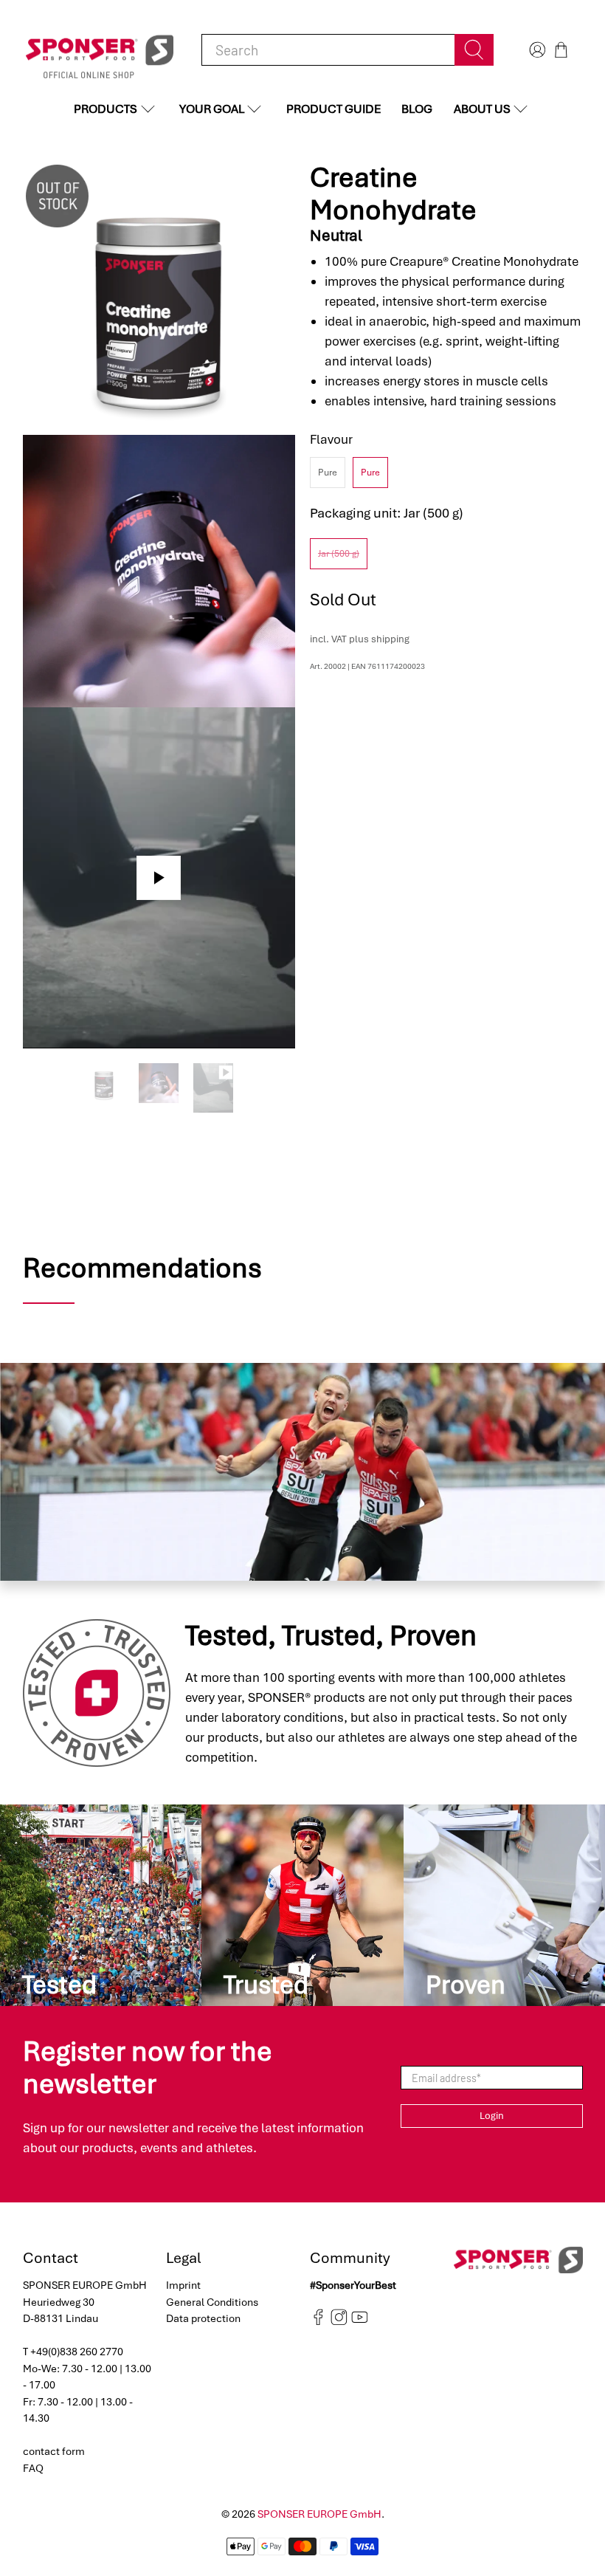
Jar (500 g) (339, 554)
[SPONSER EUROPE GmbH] (100, 50)
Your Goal (212, 109)
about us (482, 109)
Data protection (203, 2318)
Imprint (183, 2285)
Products (106, 109)
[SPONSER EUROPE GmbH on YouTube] (360, 2322)
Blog (417, 109)
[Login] (536, 50)
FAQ (33, 2468)
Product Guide (333, 109)
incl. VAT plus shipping (360, 639)
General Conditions (212, 2302)
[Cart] (561, 50)
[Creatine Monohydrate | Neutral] (159, 298)
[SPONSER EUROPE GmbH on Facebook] (318, 2322)
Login (492, 2116)
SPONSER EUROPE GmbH (319, 2514)
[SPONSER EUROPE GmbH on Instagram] (339, 2322)
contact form (54, 2451)
